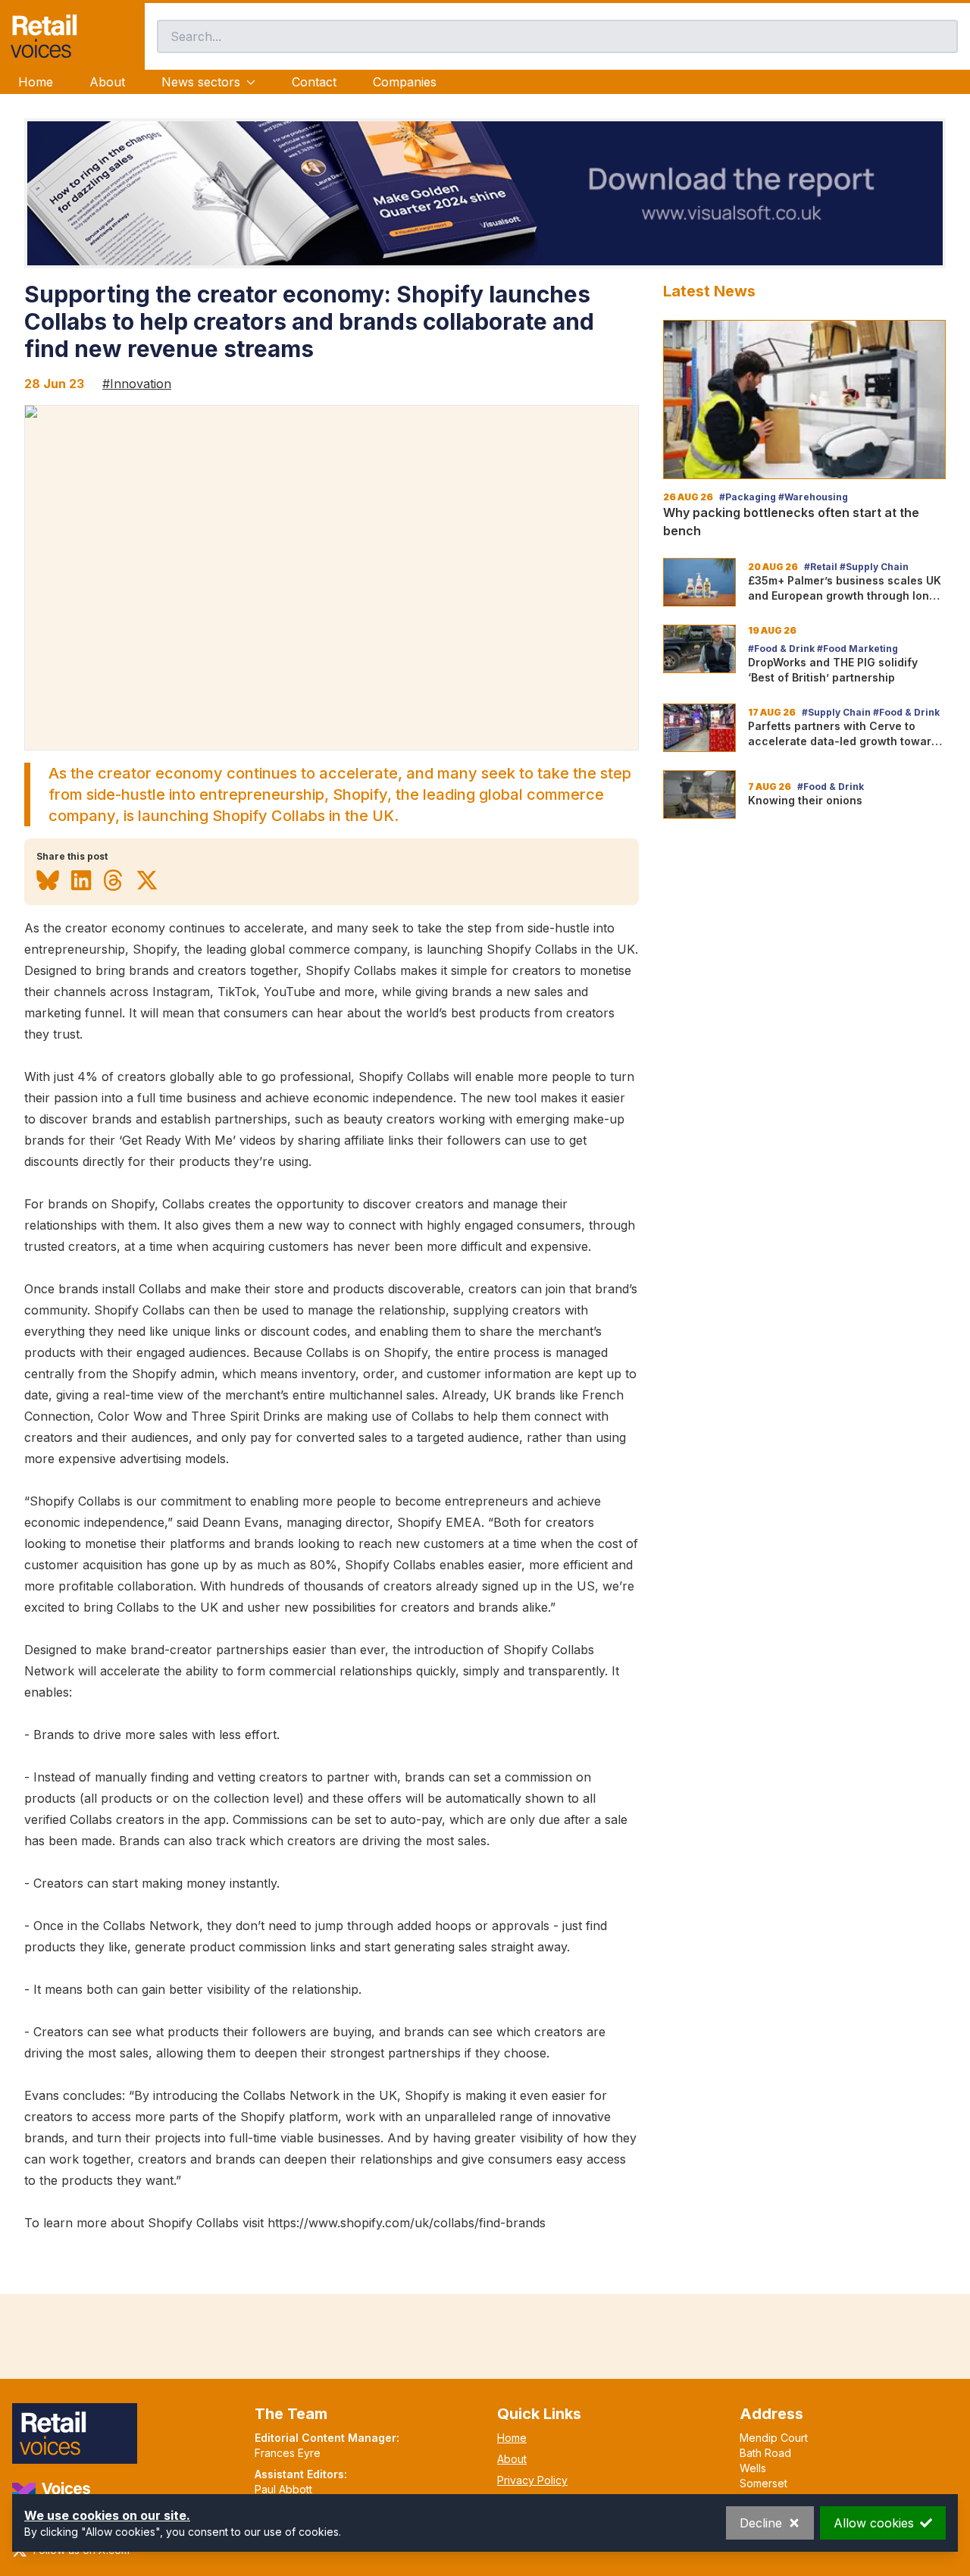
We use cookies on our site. (107, 2515)
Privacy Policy (532, 2480)
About (107, 82)
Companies (405, 82)
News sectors (201, 82)
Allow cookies (874, 2523)
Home (36, 82)
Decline (761, 2523)
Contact (314, 82)
